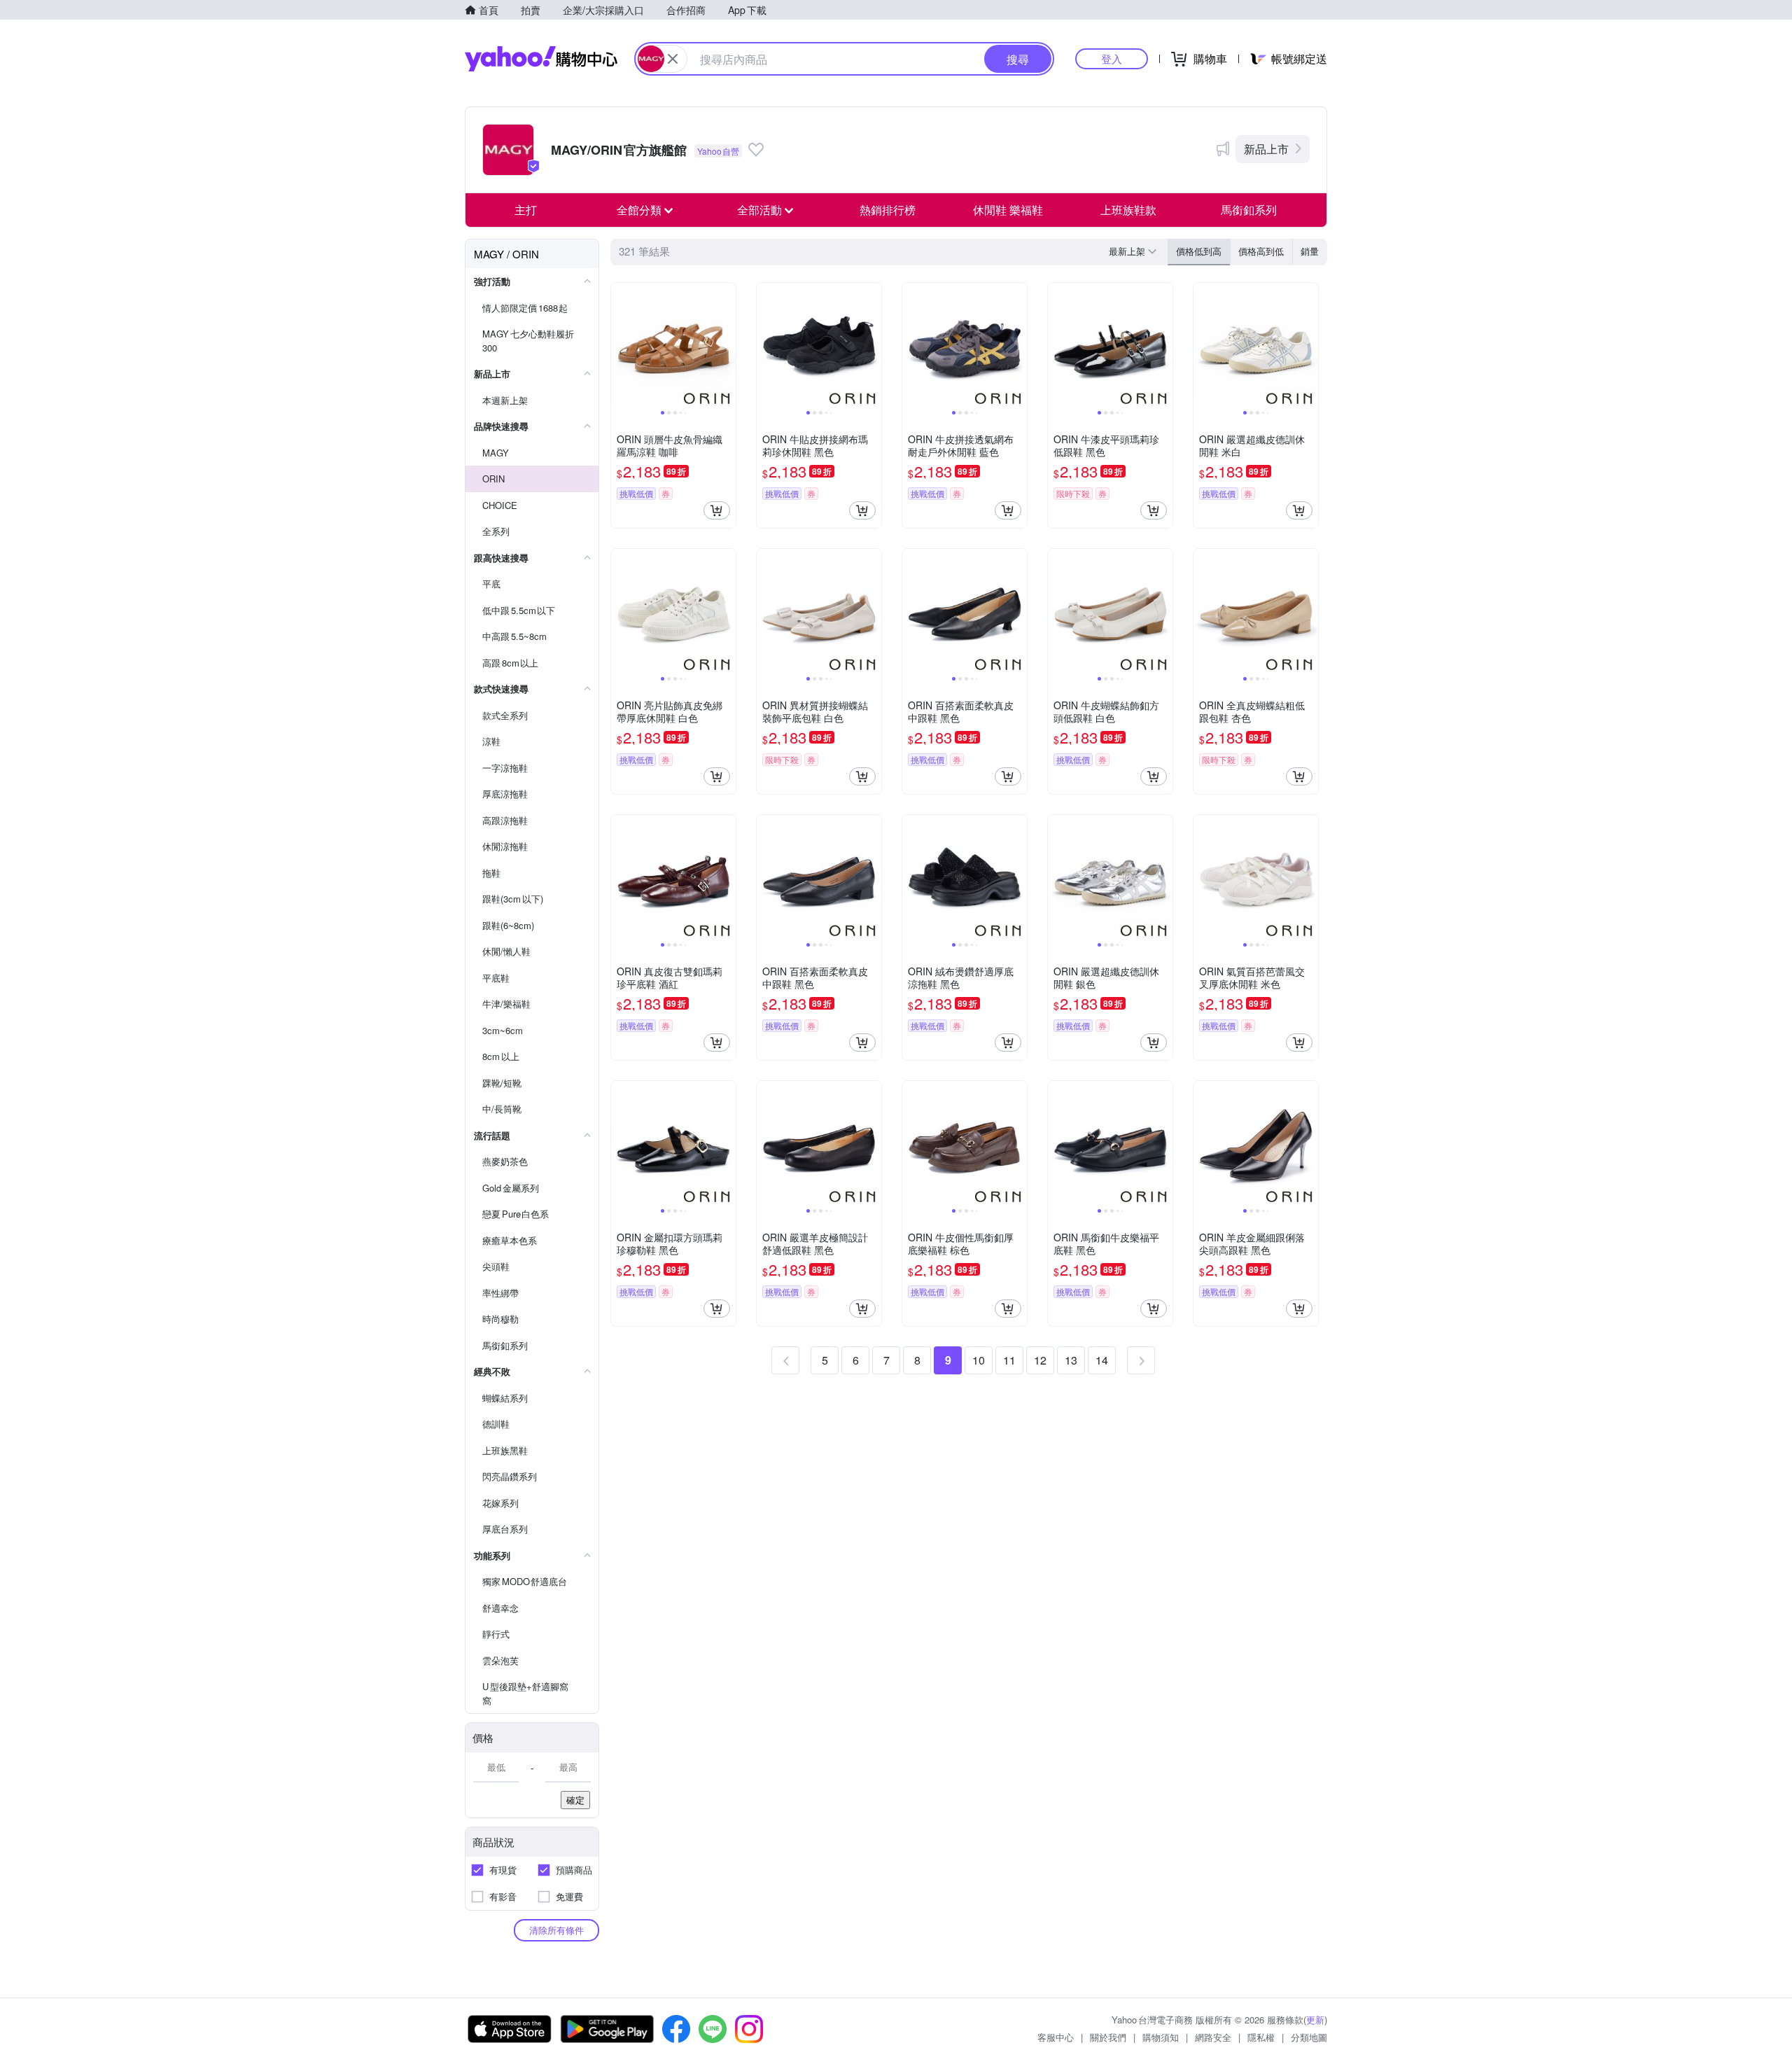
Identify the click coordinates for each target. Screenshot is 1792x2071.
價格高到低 (1261, 251)
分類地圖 (1309, 2037)
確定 (575, 1800)
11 (1009, 1360)
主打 (526, 210)
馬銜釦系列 (1249, 210)
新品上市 (1266, 149)
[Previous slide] (620, 345)
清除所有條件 (556, 1930)
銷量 (1310, 251)
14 (1102, 1360)
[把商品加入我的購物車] (717, 510)
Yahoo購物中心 (541, 59)
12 (1040, 1360)
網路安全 (1213, 2037)
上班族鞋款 (1128, 210)
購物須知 (1161, 2037)
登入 (1112, 58)
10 (979, 1360)
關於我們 (1108, 2037)
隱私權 (1261, 2037)
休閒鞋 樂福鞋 (1008, 210)
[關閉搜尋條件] (673, 59)
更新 (1315, 2020)
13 (1071, 1360)
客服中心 (1056, 2037)
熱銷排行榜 (888, 210)
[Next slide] (727, 345)
